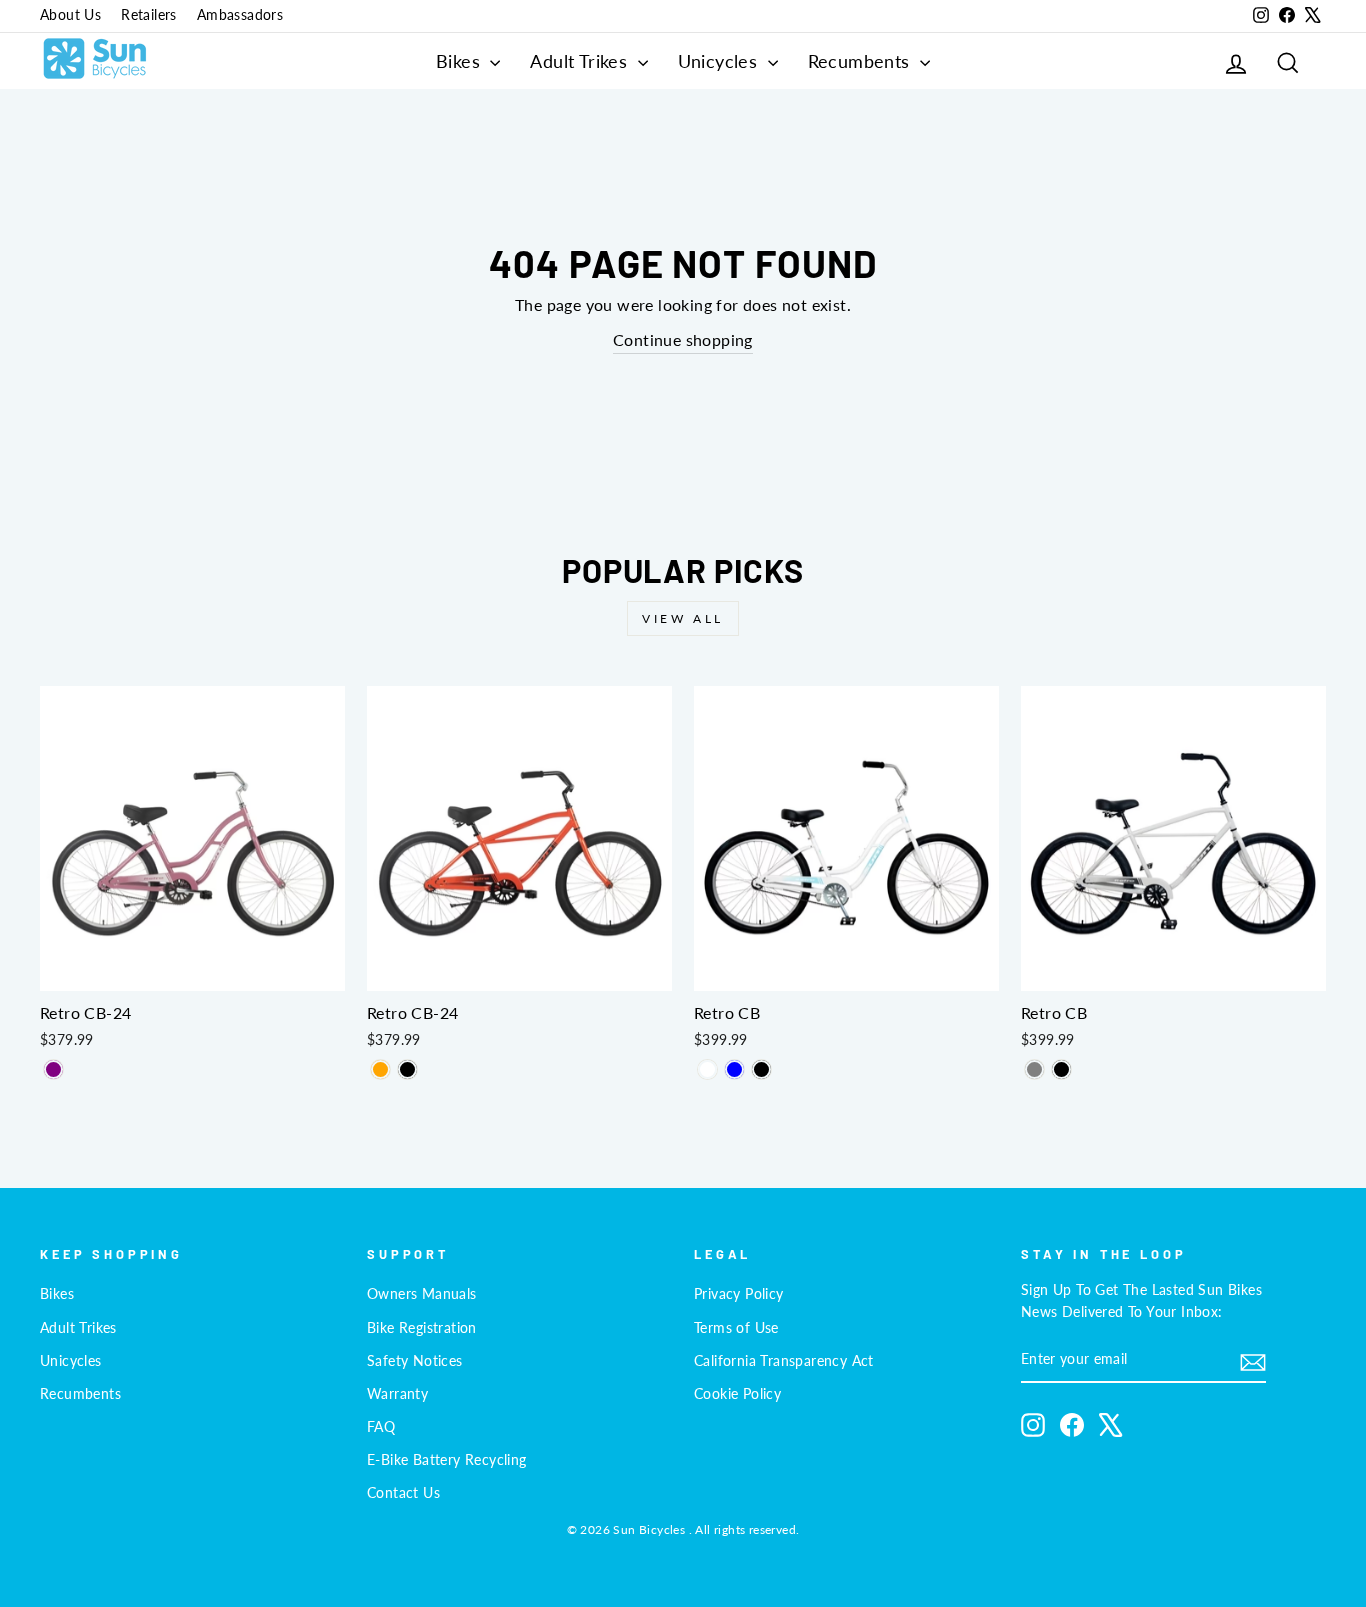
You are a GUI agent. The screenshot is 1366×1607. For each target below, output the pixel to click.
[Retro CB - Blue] (734, 1069)
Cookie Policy (737, 1394)
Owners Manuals (422, 1294)
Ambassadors (240, 15)
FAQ (381, 1427)
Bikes (460, 61)
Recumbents (861, 61)
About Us (70, 15)
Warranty (397, 1394)
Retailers (149, 15)
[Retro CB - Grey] (1034, 1069)
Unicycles (720, 61)
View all (683, 618)
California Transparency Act (784, 1361)
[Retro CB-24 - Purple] (53, 1069)
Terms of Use (736, 1328)
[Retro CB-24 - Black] (407, 1069)
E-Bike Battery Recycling (447, 1460)
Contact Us (403, 1493)
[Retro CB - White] (707, 1069)
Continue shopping (683, 339)
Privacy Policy (739, 1294)
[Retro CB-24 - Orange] (380, 1069)
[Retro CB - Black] (761, 1069)
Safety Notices (415, 1361)
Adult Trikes (581, 61)
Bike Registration (422, 1328)
